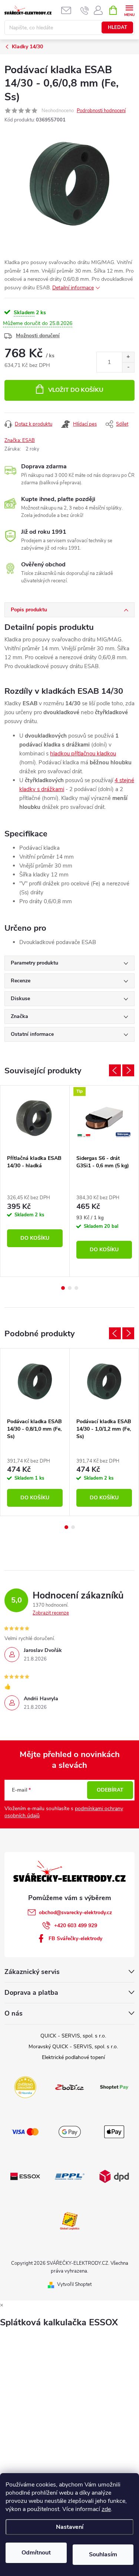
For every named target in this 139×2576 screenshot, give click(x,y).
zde (106, 2509)
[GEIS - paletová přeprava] (70, 2220)
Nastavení (70, 2527)
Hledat (118, 27)
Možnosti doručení (38, 336)
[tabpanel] (35, 1181)
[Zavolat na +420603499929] (85, 10)
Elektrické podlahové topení (73, 2057)
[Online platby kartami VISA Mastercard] (25, 2131)
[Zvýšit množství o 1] (128, 357)
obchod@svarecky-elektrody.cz (75, 1913)
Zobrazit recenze (51, 1613)
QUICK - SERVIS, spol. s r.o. (73, 2036)
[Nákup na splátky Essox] (25, 2176)
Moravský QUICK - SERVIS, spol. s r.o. (73, 2047)
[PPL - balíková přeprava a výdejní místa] (70, 2176)
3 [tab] (76, 1288)
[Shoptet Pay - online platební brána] (114, 2087)
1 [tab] (63, 1288)
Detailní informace (73, 288)
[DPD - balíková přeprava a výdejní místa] (114, 2176)
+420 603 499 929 (76, 1926)
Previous (115, 1070)
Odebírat (110, 1790)
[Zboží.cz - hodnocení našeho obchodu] (70, 2087)
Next (128, 1070)
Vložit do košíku (76, 390)
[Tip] (104, 1118)
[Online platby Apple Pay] (114, 2131)
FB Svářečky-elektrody (75, 1938)
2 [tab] (70, 1288)
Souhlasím (103, 2554)
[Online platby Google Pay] (70, 2131)
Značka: (20, 440)
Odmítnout (36, 2553)
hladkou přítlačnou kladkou (83, 754)
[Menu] (129, 10)
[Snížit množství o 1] (128, 367)
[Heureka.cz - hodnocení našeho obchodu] (25, 2087)
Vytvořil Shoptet (74, 2284)
